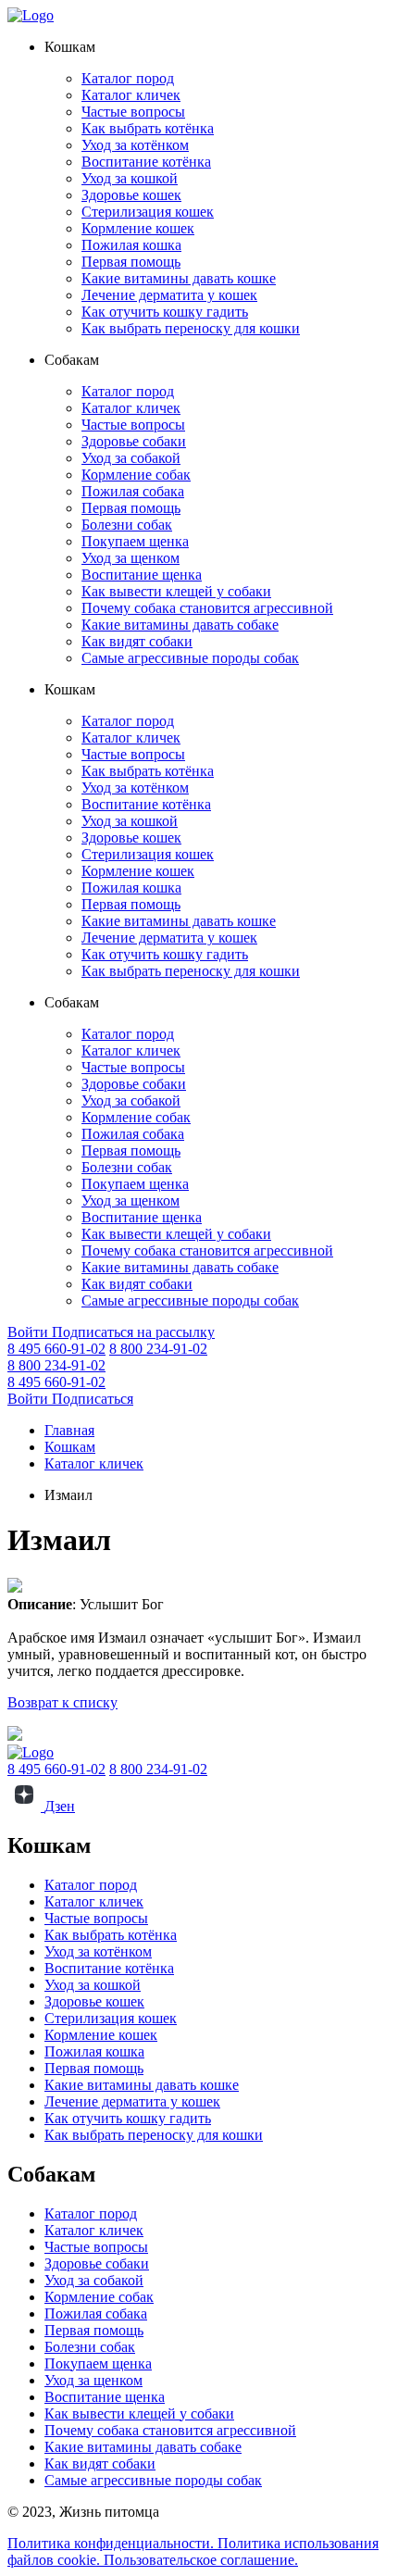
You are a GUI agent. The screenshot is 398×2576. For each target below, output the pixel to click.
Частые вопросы (133, 112)
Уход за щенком (131, 558)
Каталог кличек (131, 95)
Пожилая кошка (131, 245)
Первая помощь (131, 262)
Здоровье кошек (131, 195)
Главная (69, 1430)
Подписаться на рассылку (133, 1332)
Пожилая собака (133, 491)
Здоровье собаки (134, 441)
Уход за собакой (131, 458)
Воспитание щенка (142, 575)
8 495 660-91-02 (56, 1349)
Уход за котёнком (135, 145)
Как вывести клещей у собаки (176, 591)
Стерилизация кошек (148, 212)
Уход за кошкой (130, 178)
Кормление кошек (138, 228)
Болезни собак (127, 525)
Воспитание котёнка (146, 162)
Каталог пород (128, 78)
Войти (30, 1332)
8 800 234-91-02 (158, 1349)
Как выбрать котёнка (148, 128)
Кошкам (70, 1447)
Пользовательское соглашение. (201, 2560)
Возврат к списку (62, 1702)
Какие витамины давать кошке (179, 278)
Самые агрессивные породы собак (190, 658)
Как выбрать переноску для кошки (191, 328)
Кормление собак (136, 475)
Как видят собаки (137, 641)
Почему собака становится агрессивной (207, 608)
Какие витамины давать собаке (180, 625)
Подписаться (93, 1399)
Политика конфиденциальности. (112, 2543)
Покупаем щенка (135, 541)
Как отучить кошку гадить (165, 312)
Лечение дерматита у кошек (169, 295)
